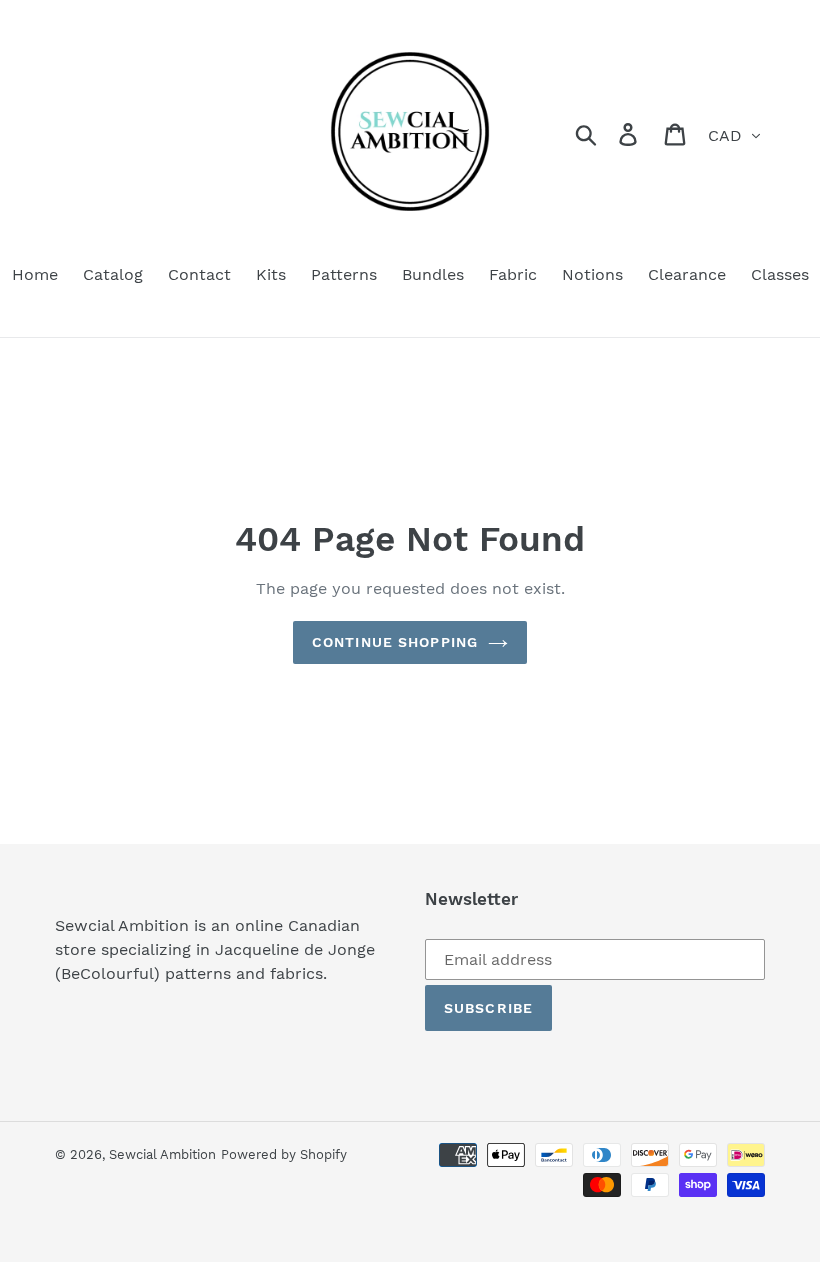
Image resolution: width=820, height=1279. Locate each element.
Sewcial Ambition (162, 1154)
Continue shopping (395, 642)
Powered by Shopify (284, 1154)
